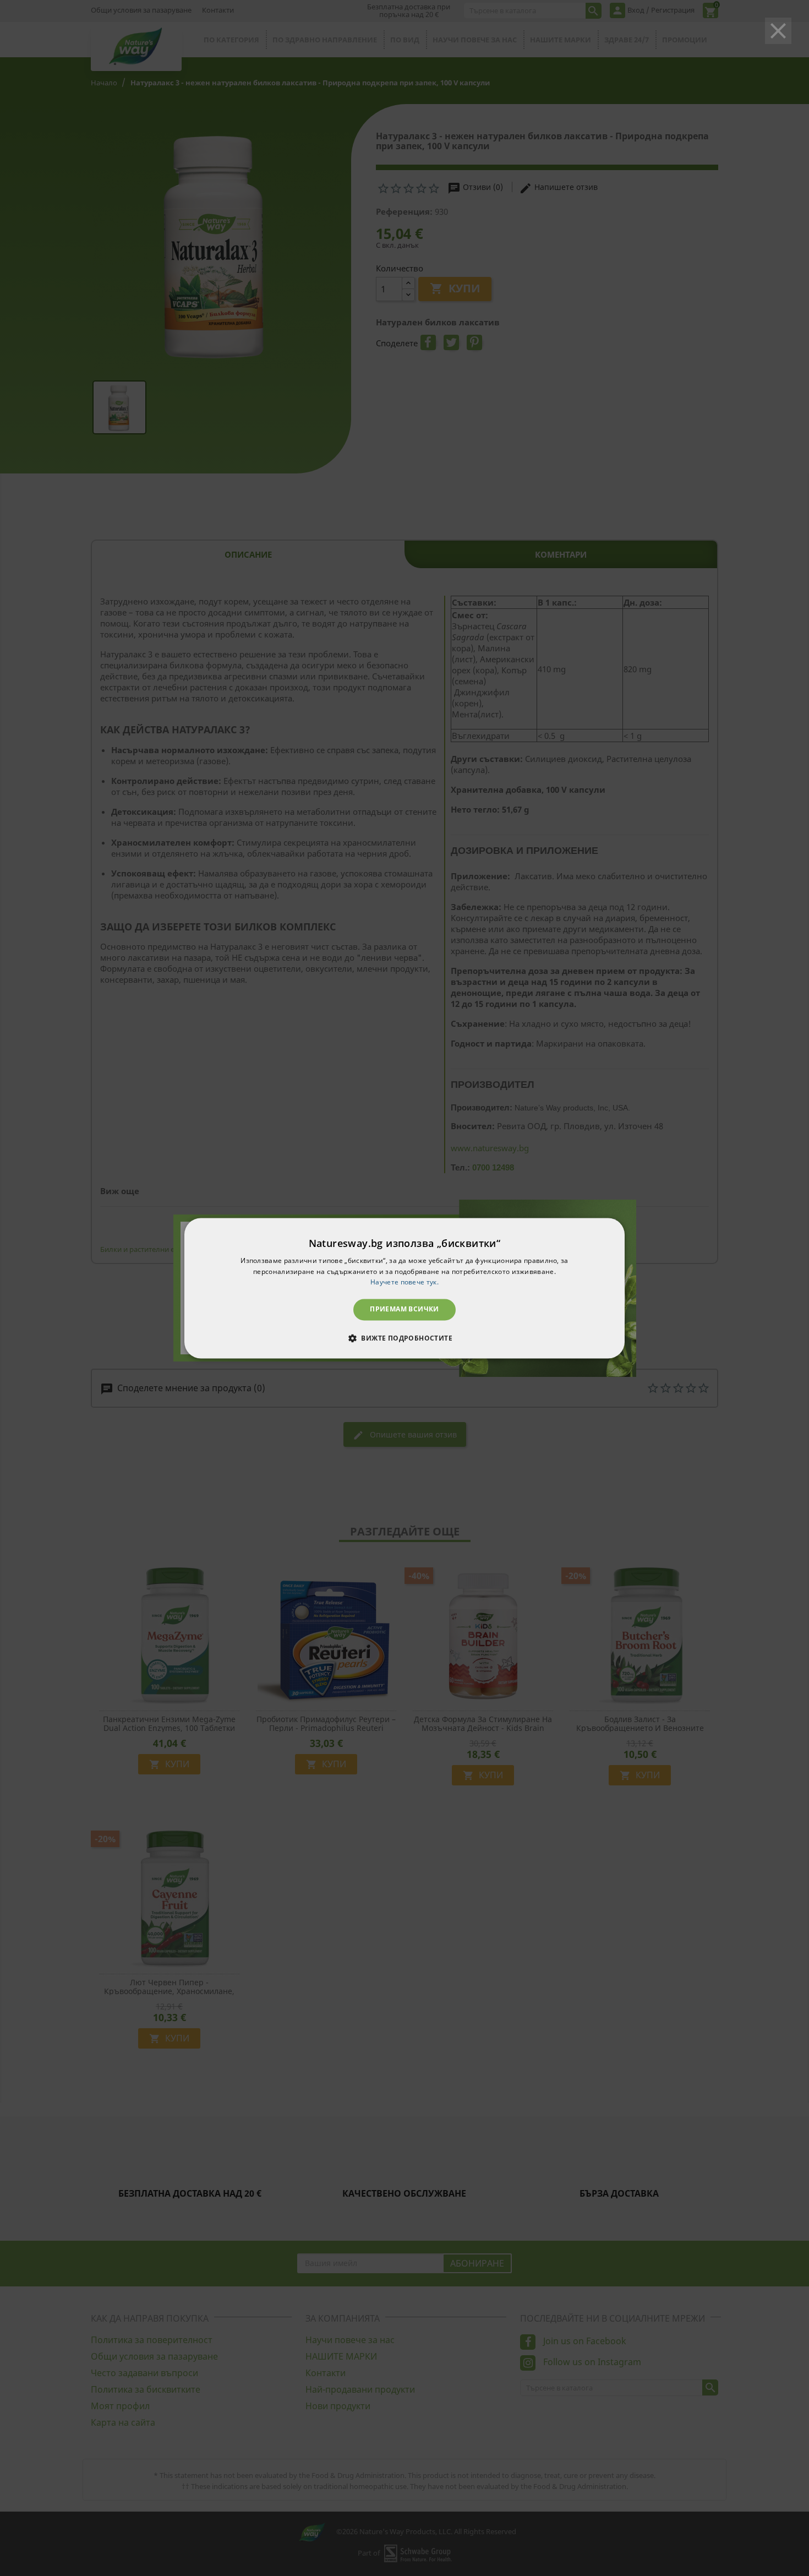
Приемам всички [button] (404, 1309)
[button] (404, 1338)
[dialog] (404, 1288)
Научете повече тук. (404, 1282)
